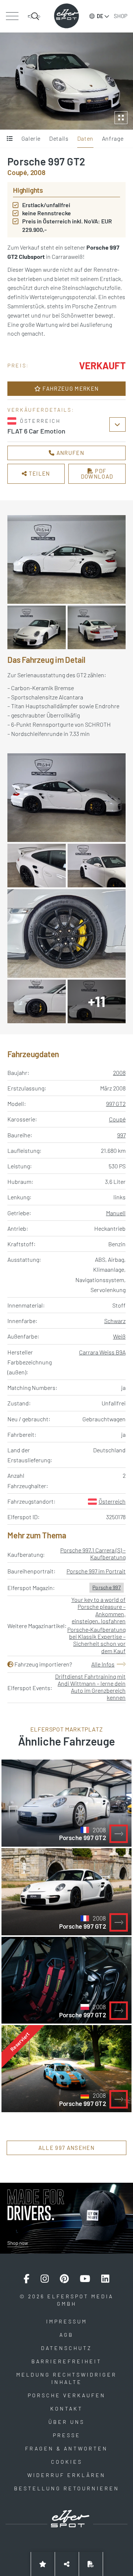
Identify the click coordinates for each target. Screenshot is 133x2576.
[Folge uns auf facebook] (27, 2279)
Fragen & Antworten (66, 2448)
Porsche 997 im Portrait (96, 1571)
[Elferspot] (66, 16)
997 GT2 (116, 1104)
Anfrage (113, 138)
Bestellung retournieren (67, 2488)
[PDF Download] (91, 2564)
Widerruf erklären (66, 2475)
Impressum (67, 2321)
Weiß (119, 1336)
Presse (67, 2435)
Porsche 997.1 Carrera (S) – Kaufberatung (93, 1554)
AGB (66, 2335)
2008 (119, 1073)
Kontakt (66, 2409)
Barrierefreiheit (66, 2361)
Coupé (117, 1119)
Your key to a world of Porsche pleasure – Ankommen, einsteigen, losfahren (98, 1610)
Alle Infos (103, 1664)
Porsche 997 (107, 1587)
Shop (121, 16)
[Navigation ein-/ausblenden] (12, 16)
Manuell (116, 1213)
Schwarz (115, 1321)
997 (121, 1135)
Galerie (31, 138)
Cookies (67, 2462)
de (100, 16)
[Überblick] (10, 139)
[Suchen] (34, 16)
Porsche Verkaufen (67, 2395)
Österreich (112, 1501)
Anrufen (69, 453)
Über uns (66, 2422)
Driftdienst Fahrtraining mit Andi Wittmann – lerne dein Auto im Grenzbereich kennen (90, 1687)
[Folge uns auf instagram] (45, 2279)
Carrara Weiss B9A (102, 1352)
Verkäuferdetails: (41, 410)
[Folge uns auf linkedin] (105, 2279)
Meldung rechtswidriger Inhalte (66, 2378)
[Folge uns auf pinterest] (64, 2279)
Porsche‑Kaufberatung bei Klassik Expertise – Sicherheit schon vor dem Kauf (96, 1640)
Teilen (39, 473)
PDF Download (97, 474)
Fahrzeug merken (70, 388)
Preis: (18, 365)
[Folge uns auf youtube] (85, 2279)
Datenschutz (66, 2348)
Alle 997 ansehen (66, 2148)
